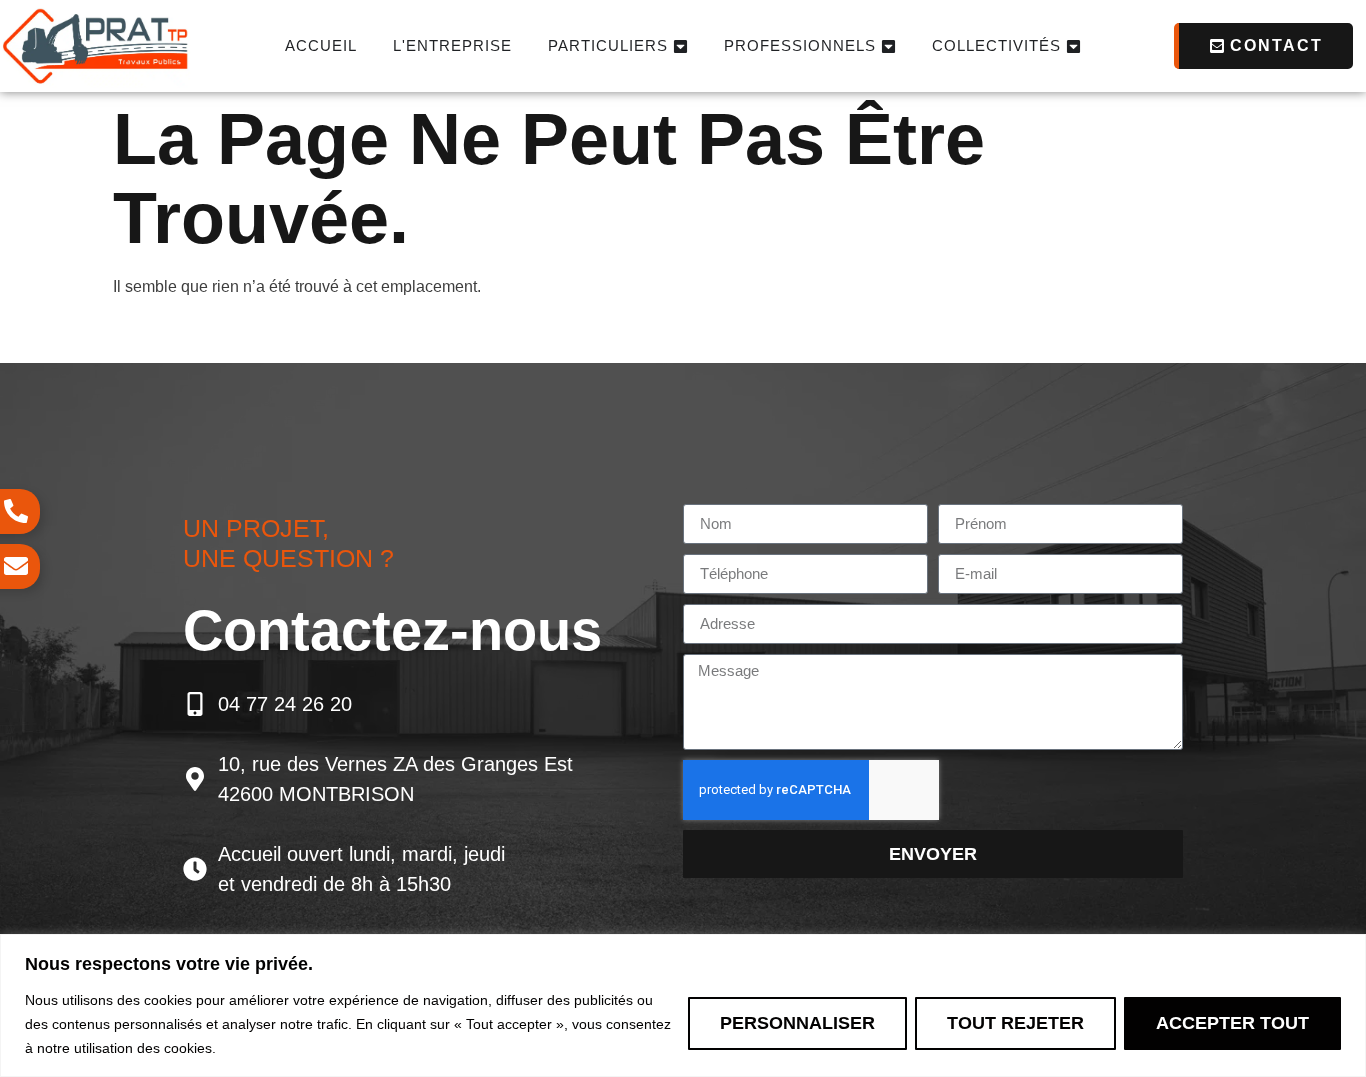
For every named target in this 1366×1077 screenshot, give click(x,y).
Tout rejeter (1015, 1022)
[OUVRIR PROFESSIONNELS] (888, 46)
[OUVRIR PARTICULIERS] (680, 46)
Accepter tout (1232, 1022)
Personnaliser (797, 1022)
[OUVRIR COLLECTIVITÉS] (1073, 46)
